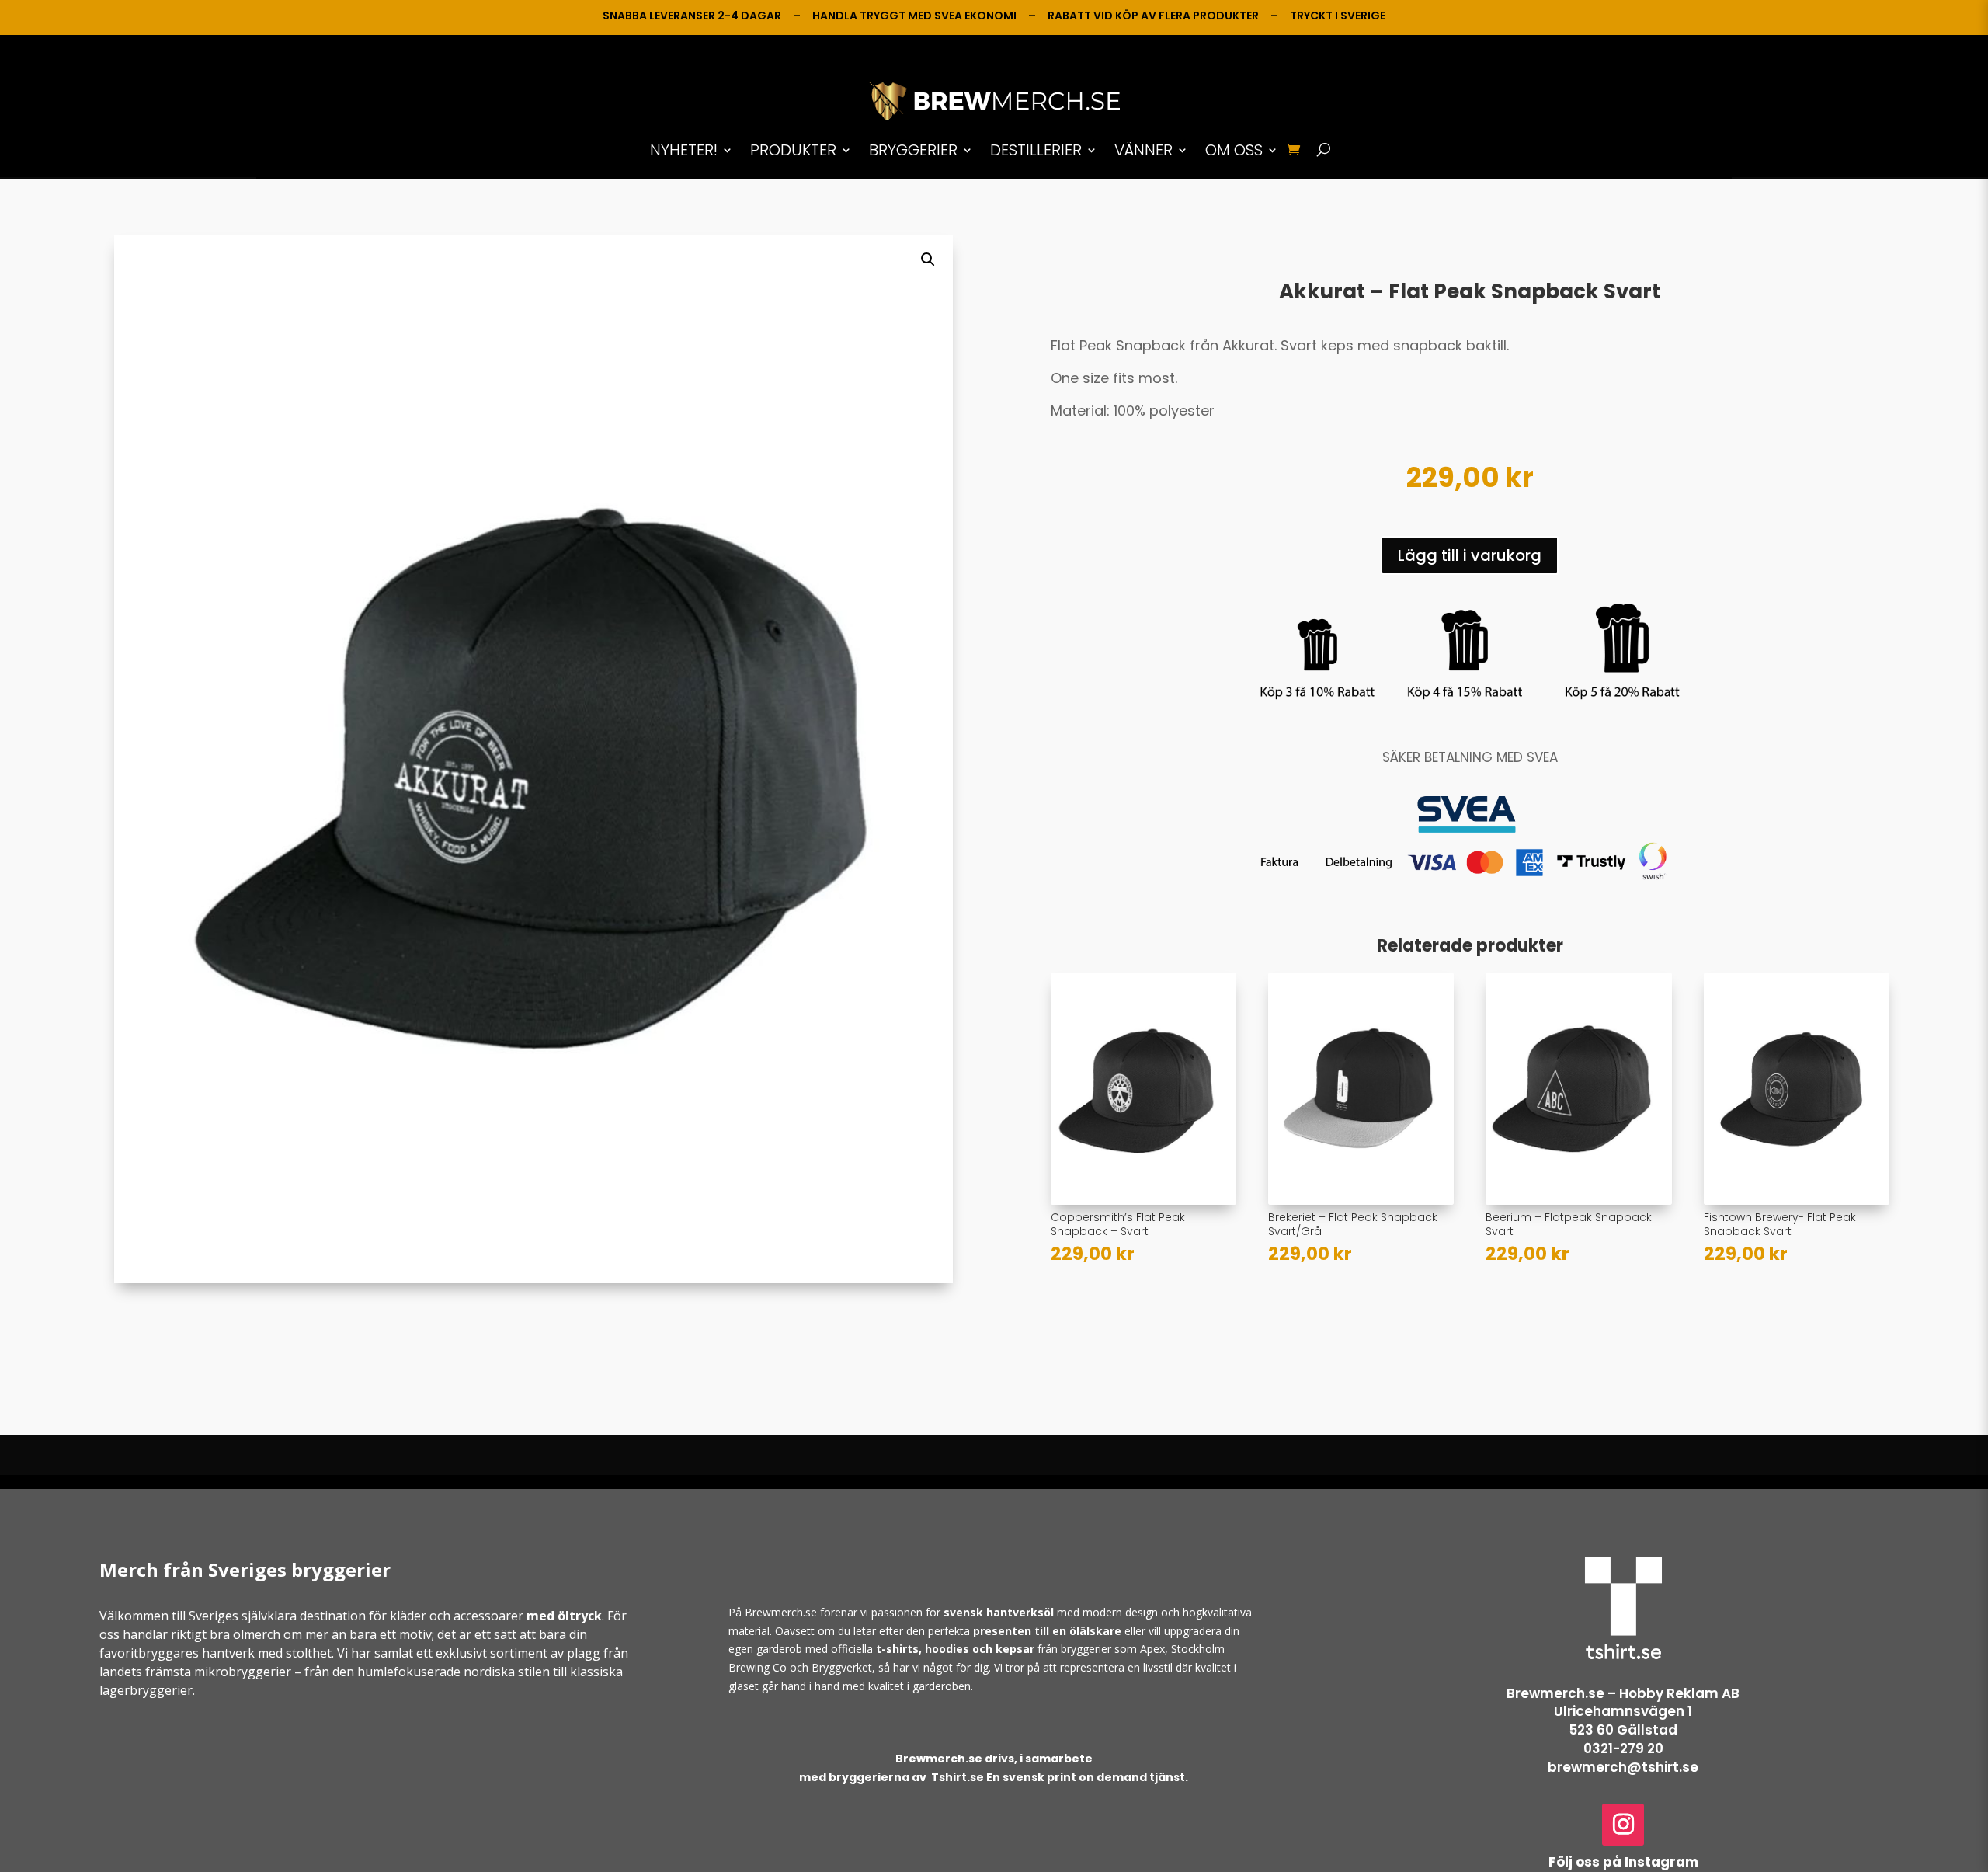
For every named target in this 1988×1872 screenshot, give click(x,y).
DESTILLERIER (1036, 150)
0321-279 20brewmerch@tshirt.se (1623, 1758)
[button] (928, 259)
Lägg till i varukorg (1470, 555)
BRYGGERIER (913, 150)
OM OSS (1234, 150)
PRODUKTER (793, 150)
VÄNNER (1143, 150)
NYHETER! (684, 150)
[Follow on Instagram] (1623, 1825)
